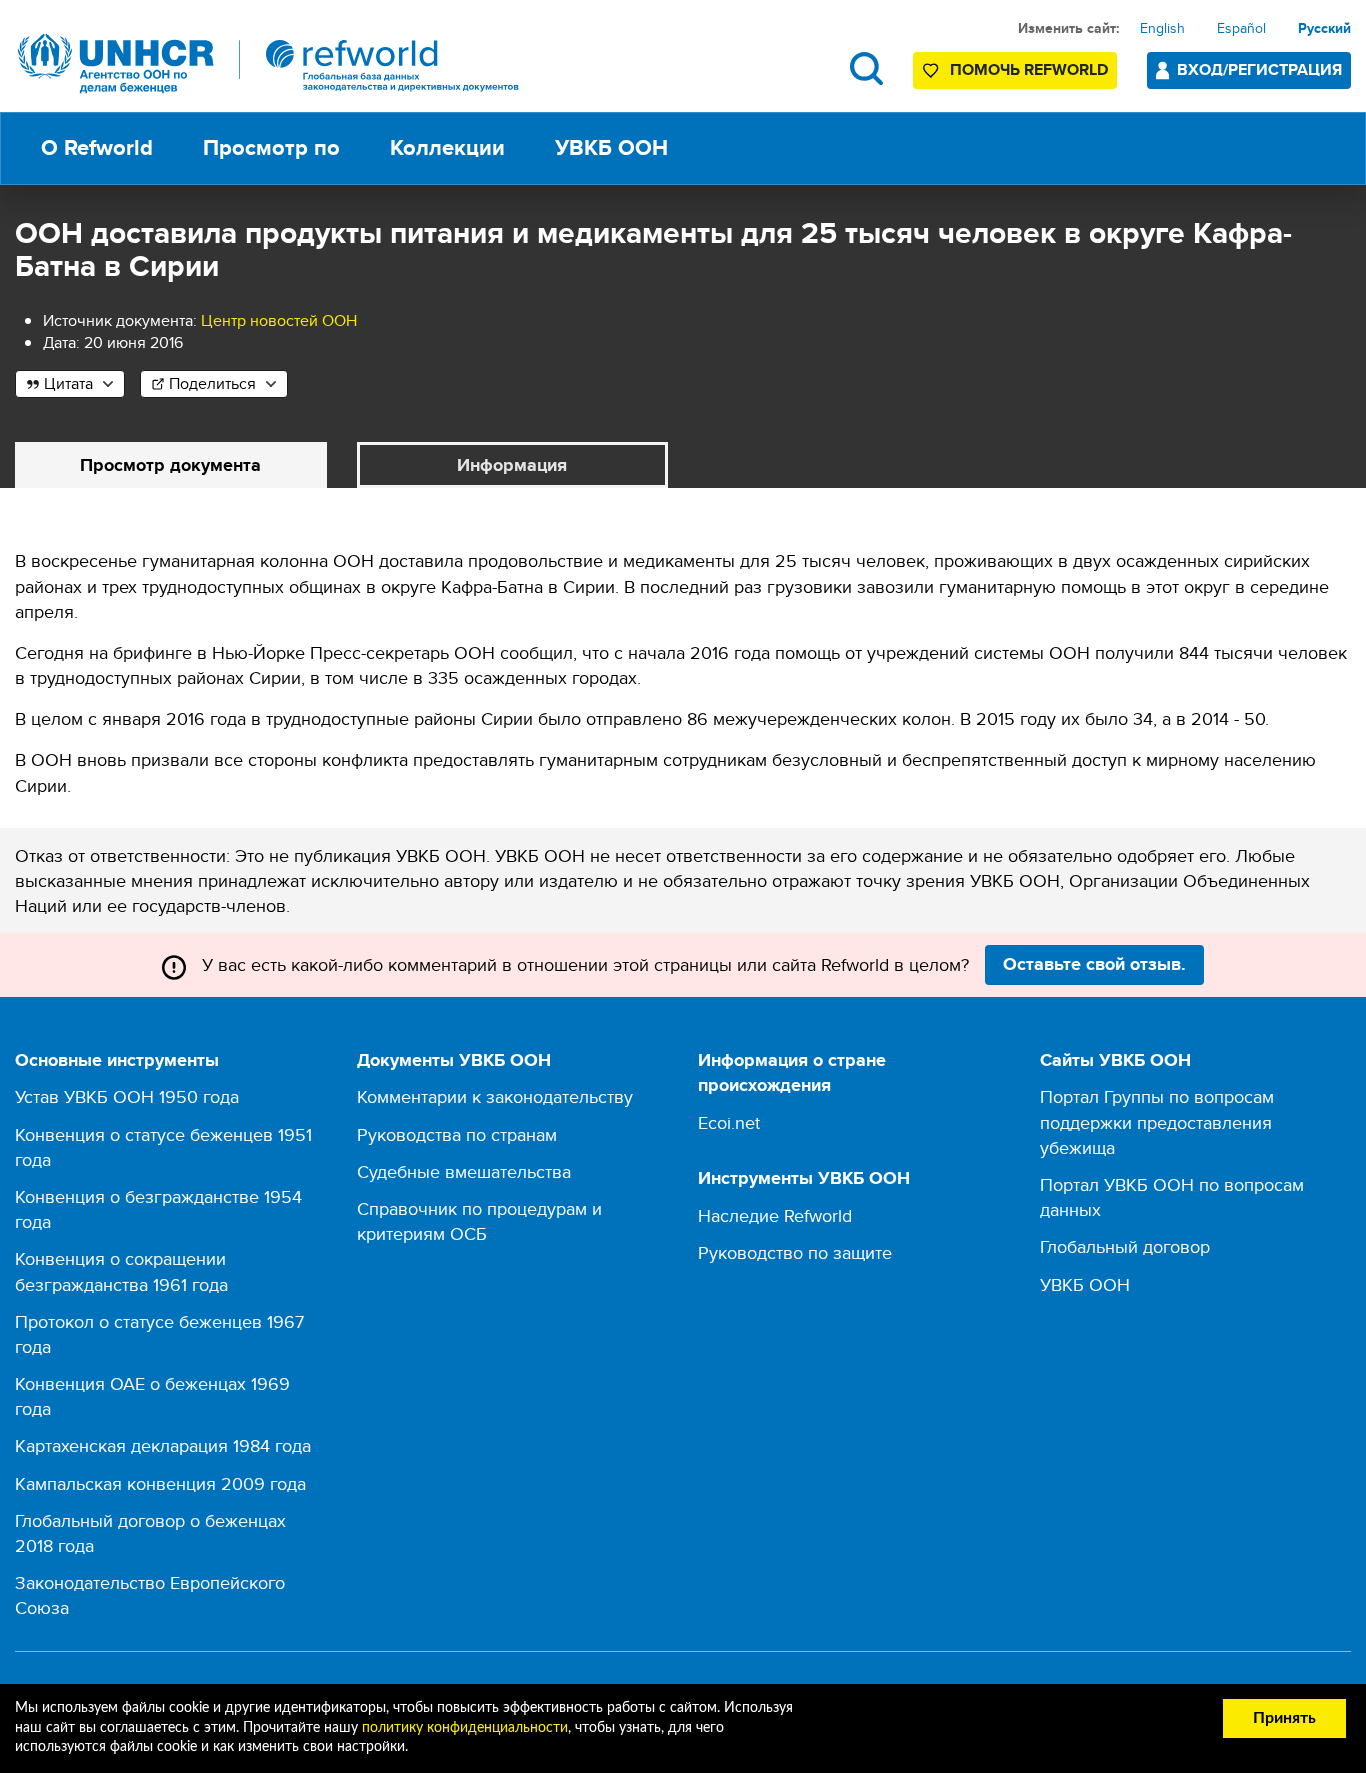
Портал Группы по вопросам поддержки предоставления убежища (1157, 1121)
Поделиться (212, 383)
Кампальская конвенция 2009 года (160, 1483)
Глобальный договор (1125, 1246)
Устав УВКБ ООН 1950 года (127, 1096)
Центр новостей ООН (279, 320)
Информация (512, 465)
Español (1241, 28)
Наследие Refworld (775, 1215)
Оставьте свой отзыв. (1094, 964)
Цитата (68, 383)
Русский (1324, 28)
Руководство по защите (795, 1252)
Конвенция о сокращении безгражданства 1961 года (121, 1271)
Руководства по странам (457, 1134)
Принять (1284, 1718)
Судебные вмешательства (464, 1171)
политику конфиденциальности (465, 1728)
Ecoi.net (729, 1122)
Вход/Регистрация (1259, 69)
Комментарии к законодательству (495, 1096)
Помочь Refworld (1029, 69)
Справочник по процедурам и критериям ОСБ (479, 1221)
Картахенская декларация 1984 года (163, 1445)
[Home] (269, 63)
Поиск (866, 68)
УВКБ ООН (1085, 1284)
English (1162, 28)
